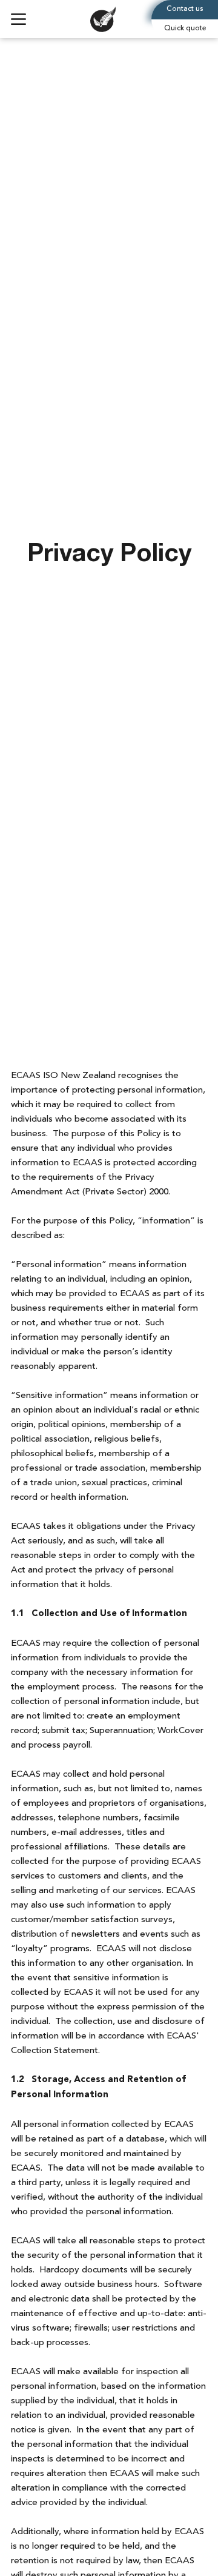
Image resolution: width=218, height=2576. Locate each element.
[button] (185, 29)
